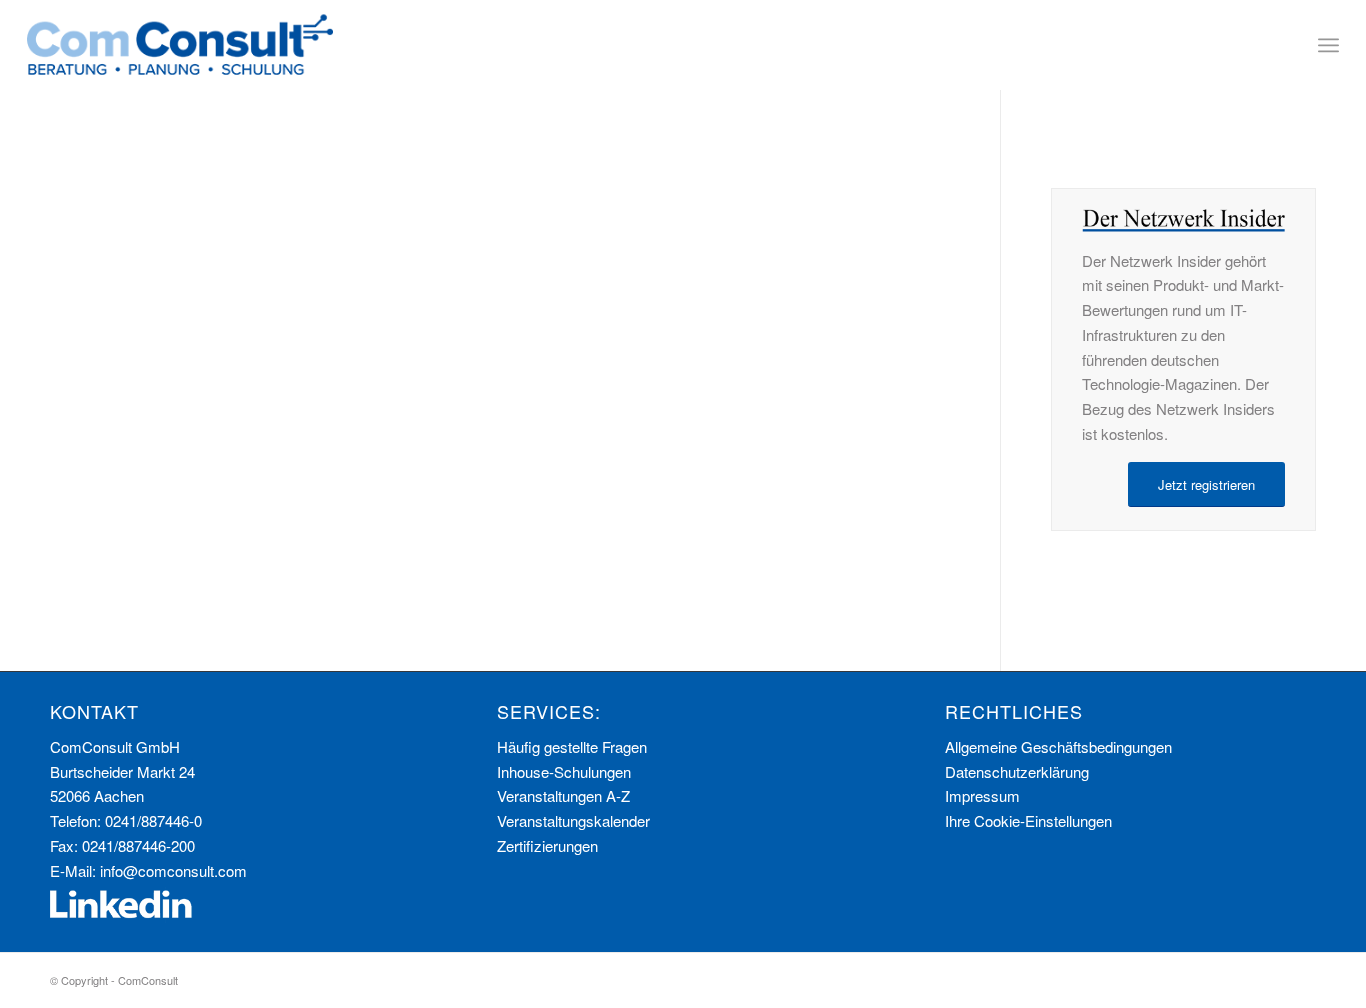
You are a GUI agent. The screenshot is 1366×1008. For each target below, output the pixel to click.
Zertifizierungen (547, 845)
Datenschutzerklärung (1017, 771)
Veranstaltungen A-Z (563, 795)
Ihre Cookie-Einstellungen (1028, 820)
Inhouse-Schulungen (564, 771)
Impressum (982, 795)
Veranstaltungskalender (573, 820)
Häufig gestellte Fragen (572, 746)
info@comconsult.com (173, 870)
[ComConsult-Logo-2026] (180, 45)
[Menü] (1328, 45)
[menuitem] (1328, 45)
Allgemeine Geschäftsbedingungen (1058, 746)
